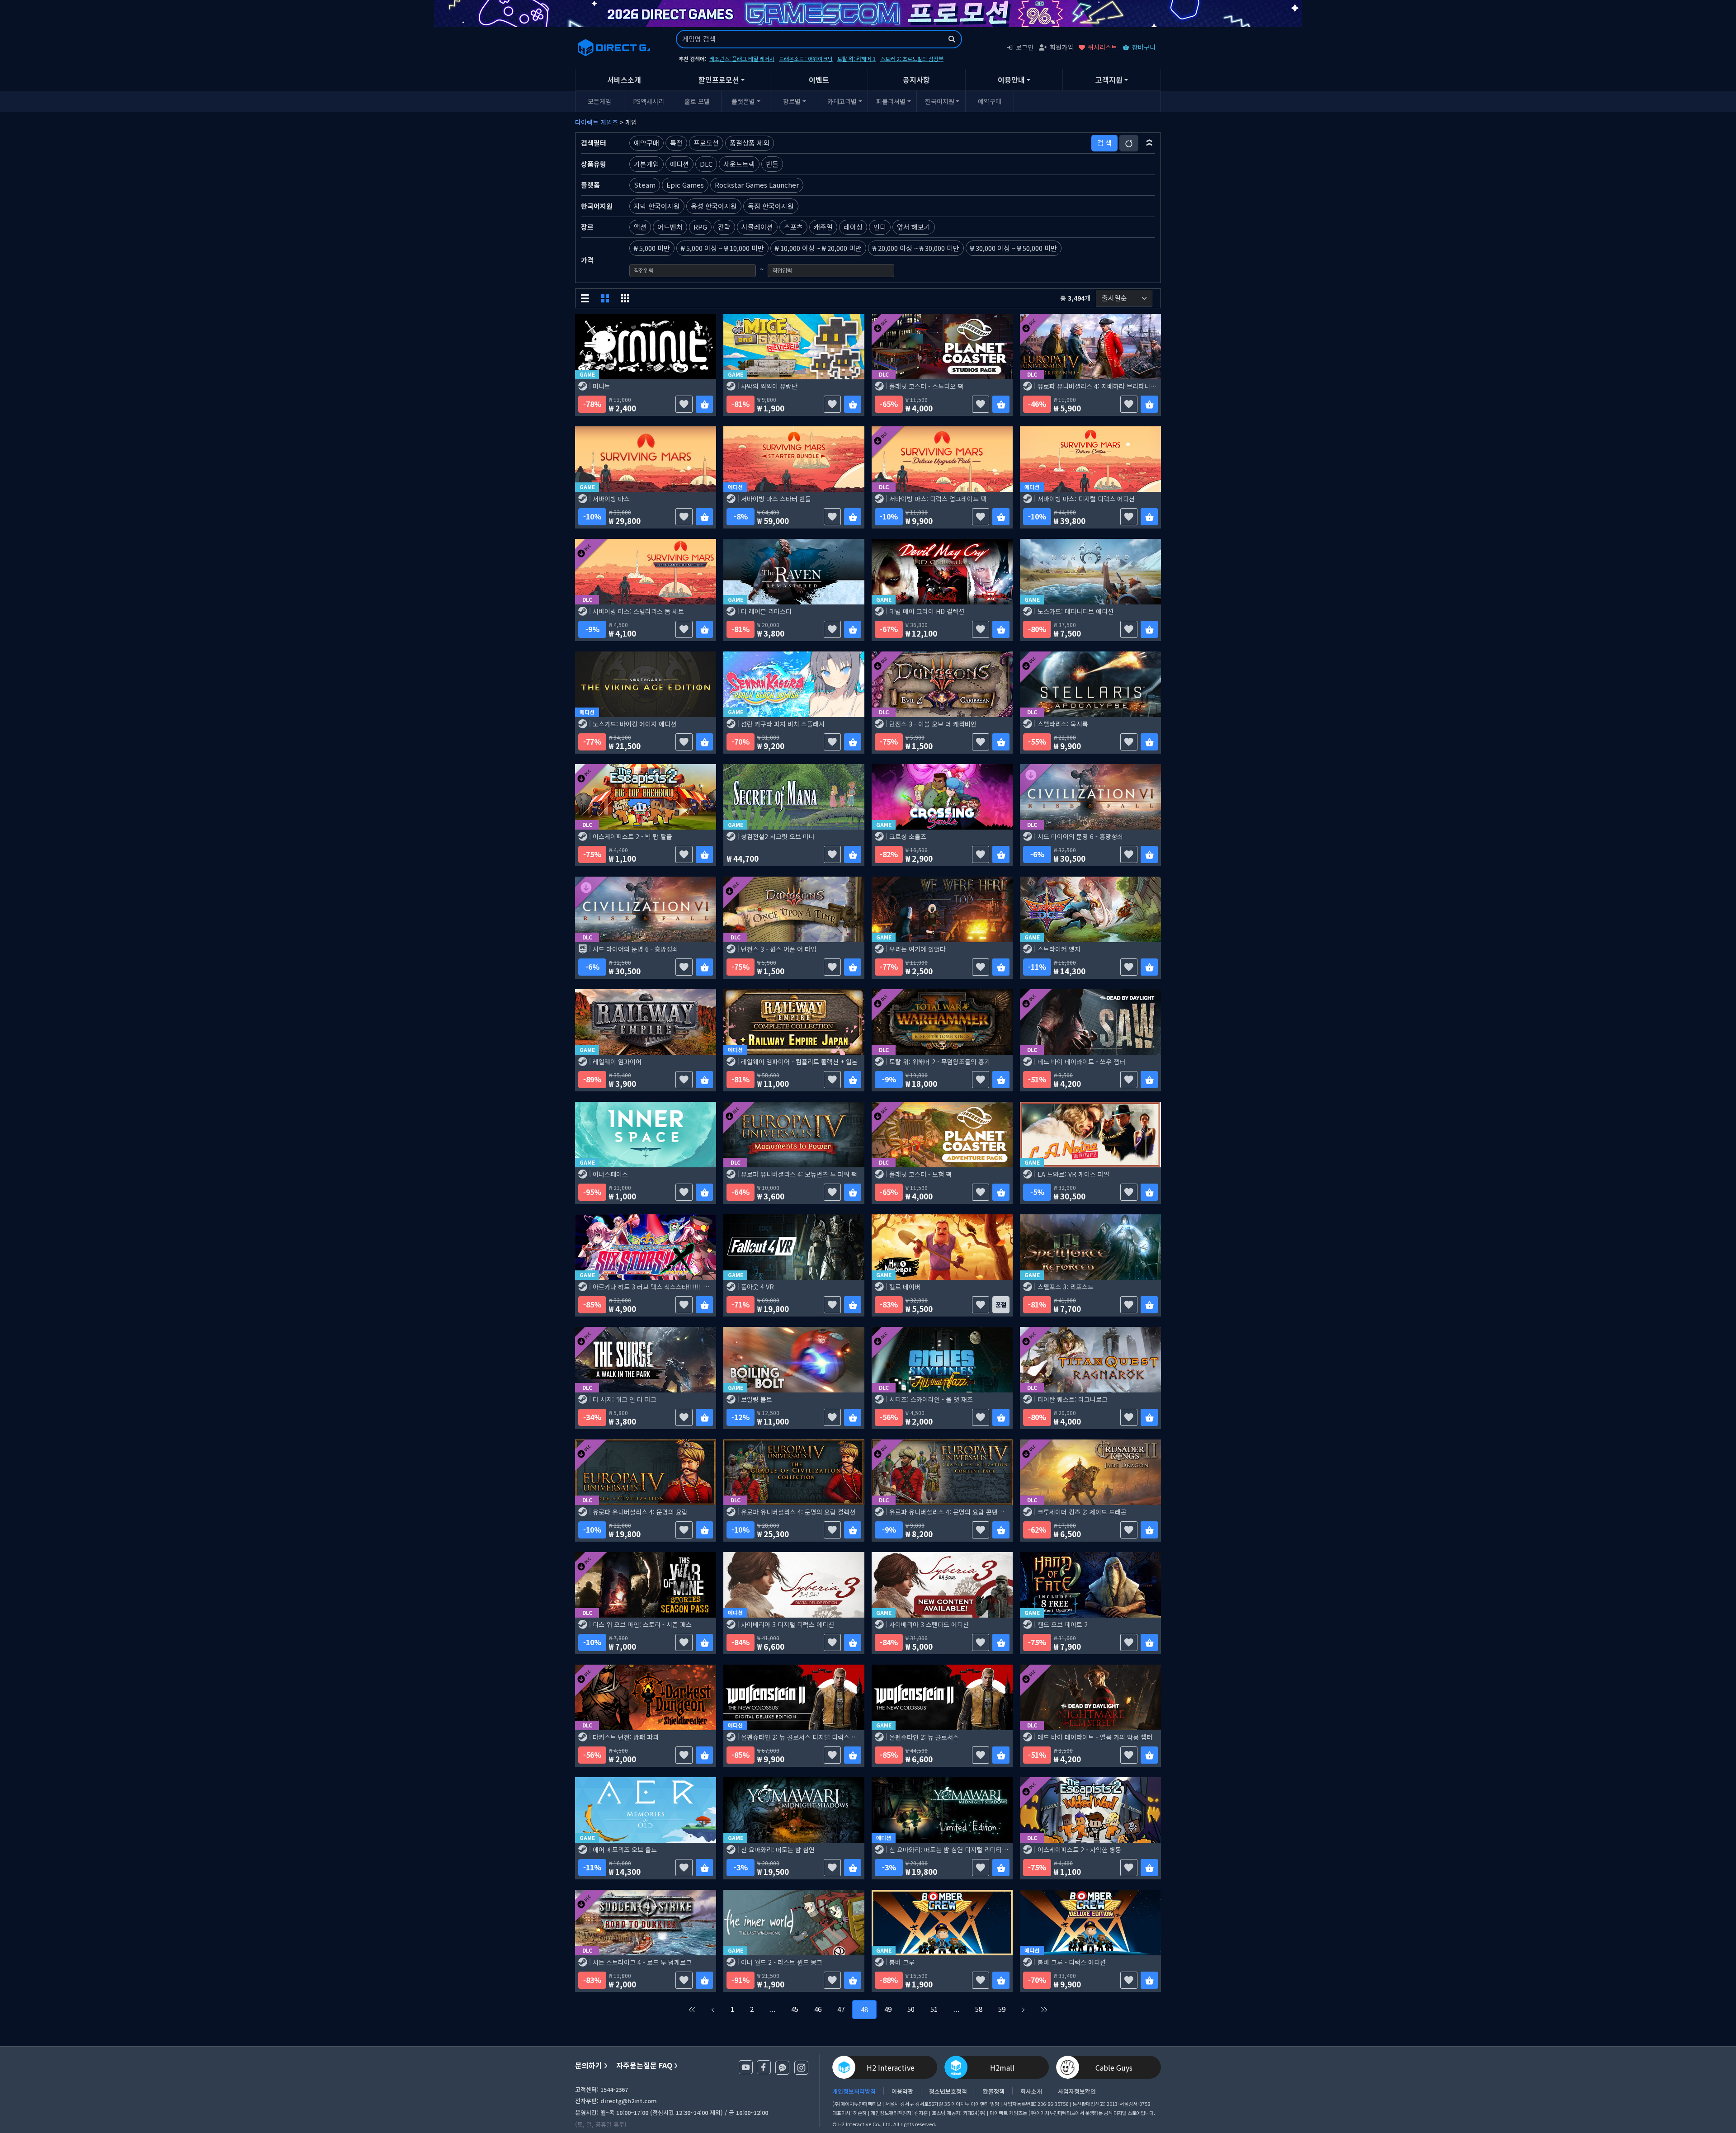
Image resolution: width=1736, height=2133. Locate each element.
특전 (676, 143)
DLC (706, 164)
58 (979, 2009)
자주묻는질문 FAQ (644, 2065)
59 (1002, 2009)
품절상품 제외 (750, 143)
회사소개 (1031, 2091)
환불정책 (994, 2091)
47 (841, 2009)
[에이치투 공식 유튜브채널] (746, 2067)
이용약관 (902, 2091)
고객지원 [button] (1109, 80)
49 (888, 2009)
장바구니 (1144, 47)
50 (911, 2009)
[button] (1149, 143)
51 (934, 2009)
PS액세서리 (649, 101)
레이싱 (853, 227)
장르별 (792, 101)
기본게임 (646, 164)
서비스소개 (624, 80)
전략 (724, 227)
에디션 (679, 164)
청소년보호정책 (948, 2091)
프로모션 (706, 143)
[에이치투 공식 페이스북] (764, 2067)
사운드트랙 (739, 164)
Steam (645, 185)
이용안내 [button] (1011, 80)
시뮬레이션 (757, 227)
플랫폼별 (743, 101)
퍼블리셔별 (891, 101)
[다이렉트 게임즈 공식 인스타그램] (801, 2068)
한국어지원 (940, 101)
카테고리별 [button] (842, 101)
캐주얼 (823, 227)
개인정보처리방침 (854, 2091)
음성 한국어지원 (714, 206)
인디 (880, 227)
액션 (640, 227)
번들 (772, 164)
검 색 (1104, 143)
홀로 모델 (697, 101)
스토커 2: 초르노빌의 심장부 (912, 59)
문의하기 (589, 2065)
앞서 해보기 (914, 227)
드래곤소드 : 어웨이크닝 (806, 59)
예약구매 (990, 101)
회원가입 (1061, 47)
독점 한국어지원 (771, 206)
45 (795, 2009)
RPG (700, 227)
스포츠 (793, 227)
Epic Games (685, 185)
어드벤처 (670, 227)
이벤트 (819, 80)
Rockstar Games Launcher (757, 185)
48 (864, 2009)
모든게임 (599, 101)
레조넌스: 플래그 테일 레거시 (742, 59)
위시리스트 (1102, 47)
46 (818, 2009)
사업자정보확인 (1077, 2091)
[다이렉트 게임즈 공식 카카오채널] (782, 2068)
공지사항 (916, 80)
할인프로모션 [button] (719, 80)
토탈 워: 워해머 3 (856, 59)
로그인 (1025, 47)
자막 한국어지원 (657, 206)
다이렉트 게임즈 (597, 122)
